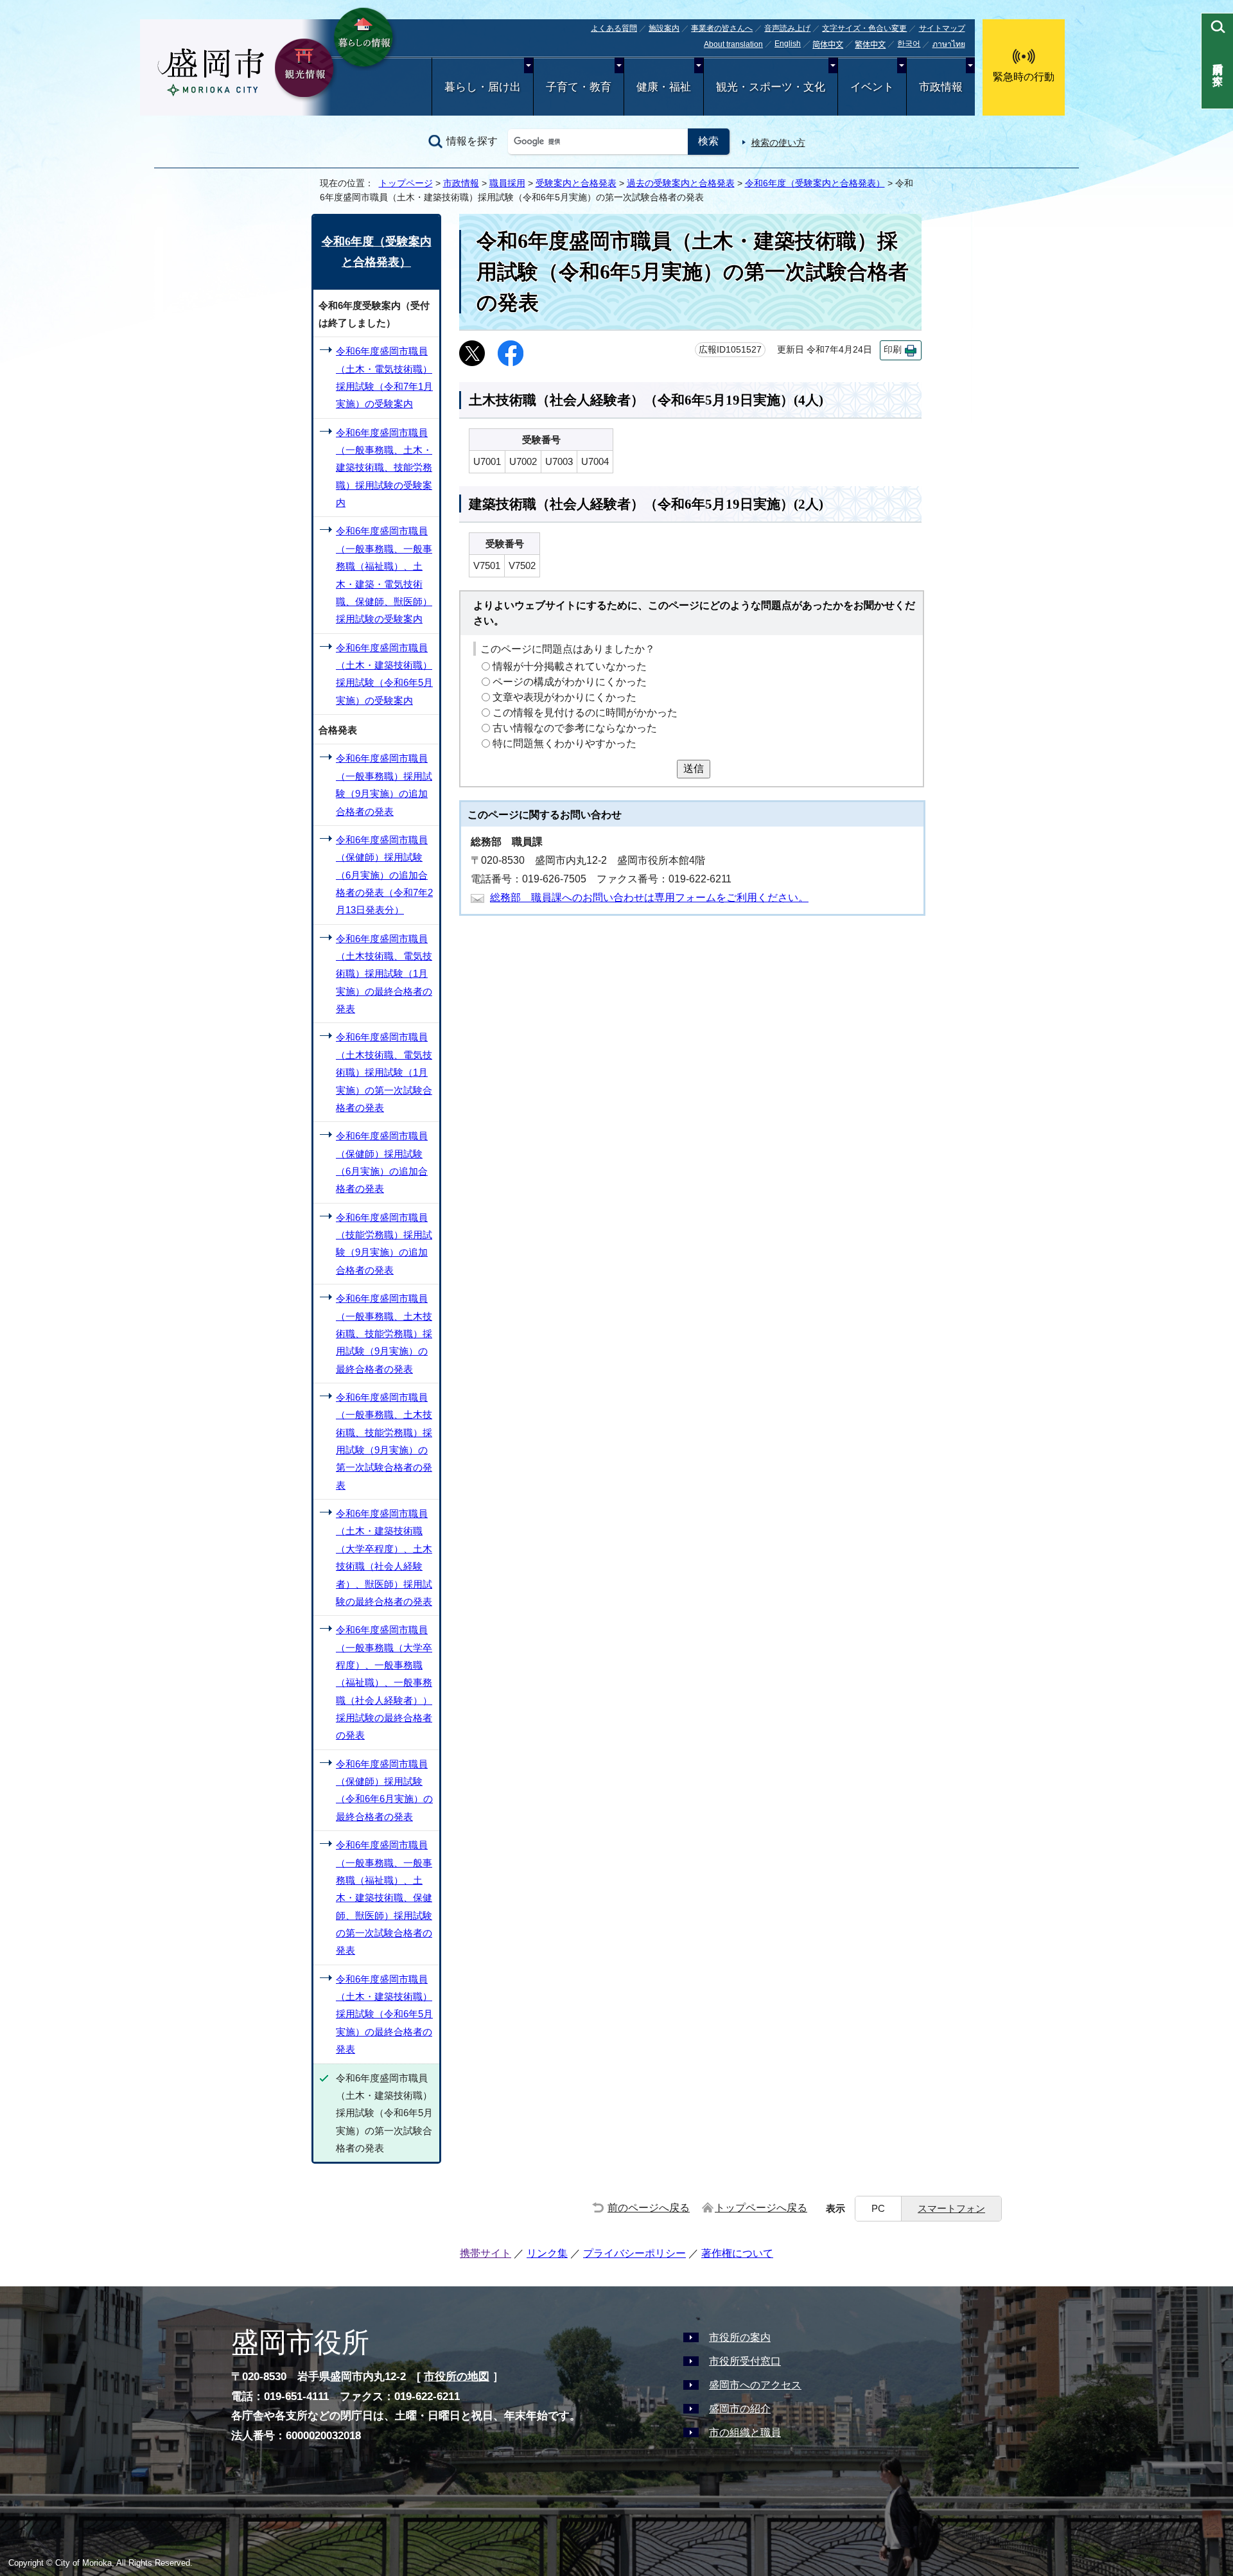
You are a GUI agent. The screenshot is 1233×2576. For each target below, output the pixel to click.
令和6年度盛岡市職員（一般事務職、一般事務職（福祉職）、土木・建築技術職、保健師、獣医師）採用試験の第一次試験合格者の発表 (384, 1897)
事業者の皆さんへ (722, 28)
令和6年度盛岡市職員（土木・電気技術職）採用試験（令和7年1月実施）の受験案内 (384, 377)
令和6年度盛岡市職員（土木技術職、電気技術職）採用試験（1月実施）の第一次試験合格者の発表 (384, 1072)
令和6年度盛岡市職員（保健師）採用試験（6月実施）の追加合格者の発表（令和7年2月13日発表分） (384, 875)
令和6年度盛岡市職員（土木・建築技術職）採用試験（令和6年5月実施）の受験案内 (384, 674)
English (788, 44)
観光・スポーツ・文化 (771, 87)
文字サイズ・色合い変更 (864, 28)
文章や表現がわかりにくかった (564, 698)
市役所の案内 (740, 2337)
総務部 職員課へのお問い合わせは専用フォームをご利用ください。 (649, 898)
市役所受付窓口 (745, 2361)
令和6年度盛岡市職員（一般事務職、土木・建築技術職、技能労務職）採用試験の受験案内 (384, 468)
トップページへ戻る (761, 2208)
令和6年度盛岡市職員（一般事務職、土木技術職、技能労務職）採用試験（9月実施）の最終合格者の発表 (384, 1333)
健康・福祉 (664, 87)
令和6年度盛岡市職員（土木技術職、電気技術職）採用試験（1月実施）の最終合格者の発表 (384, 974)
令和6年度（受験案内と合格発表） (815, 183)
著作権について (737, 2253)
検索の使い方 (778, 143)
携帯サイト (485, 2253)
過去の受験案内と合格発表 (681, 183)
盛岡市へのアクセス (755, 2385)
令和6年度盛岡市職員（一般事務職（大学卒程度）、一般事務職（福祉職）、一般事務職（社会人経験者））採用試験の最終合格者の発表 (384, 1682)
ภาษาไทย (949, 44)
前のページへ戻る (649, 2208)
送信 (694, 768)
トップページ (406, 183)
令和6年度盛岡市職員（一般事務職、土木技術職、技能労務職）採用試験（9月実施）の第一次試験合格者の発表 (384, 1441)
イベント (872, 87)
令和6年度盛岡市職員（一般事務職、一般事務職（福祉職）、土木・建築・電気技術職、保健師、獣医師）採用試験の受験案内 (384, 575)
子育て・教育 (579, 87)
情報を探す (472, 141)
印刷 (893, 350)
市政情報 (941, 87)
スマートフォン (951, 2208)
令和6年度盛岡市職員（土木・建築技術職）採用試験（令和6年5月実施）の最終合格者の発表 (384, 2014)
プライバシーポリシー (634, 2253)
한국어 (909, 44)
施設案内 (664, 28)
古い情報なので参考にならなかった (575, 729)
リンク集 (547, 2253)
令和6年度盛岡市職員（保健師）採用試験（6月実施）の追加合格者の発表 (382, 1162)
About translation (733, 44)
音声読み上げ (787, 28)
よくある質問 (614, 28)
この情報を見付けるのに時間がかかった (585, 713)
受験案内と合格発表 (576, 183)
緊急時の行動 (1024, 77)
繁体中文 (870, 45)
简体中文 (828, 45)
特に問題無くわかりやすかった (564, 744)
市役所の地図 (457, 2377)
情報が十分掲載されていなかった (570, 667)
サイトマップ (942, 28)
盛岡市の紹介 (740, 2409)
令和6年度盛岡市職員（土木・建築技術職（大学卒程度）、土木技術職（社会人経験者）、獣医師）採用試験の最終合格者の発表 (384, 1557)
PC (878, 2208)
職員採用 (507, 183)
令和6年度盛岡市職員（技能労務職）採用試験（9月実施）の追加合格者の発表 (384, 1244)
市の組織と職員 (745, 2432)
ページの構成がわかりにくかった (570, 682)
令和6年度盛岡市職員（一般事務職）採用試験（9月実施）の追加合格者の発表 (384, 784)
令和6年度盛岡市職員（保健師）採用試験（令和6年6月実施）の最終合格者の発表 (384, 1790)
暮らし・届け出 (483, 87)
